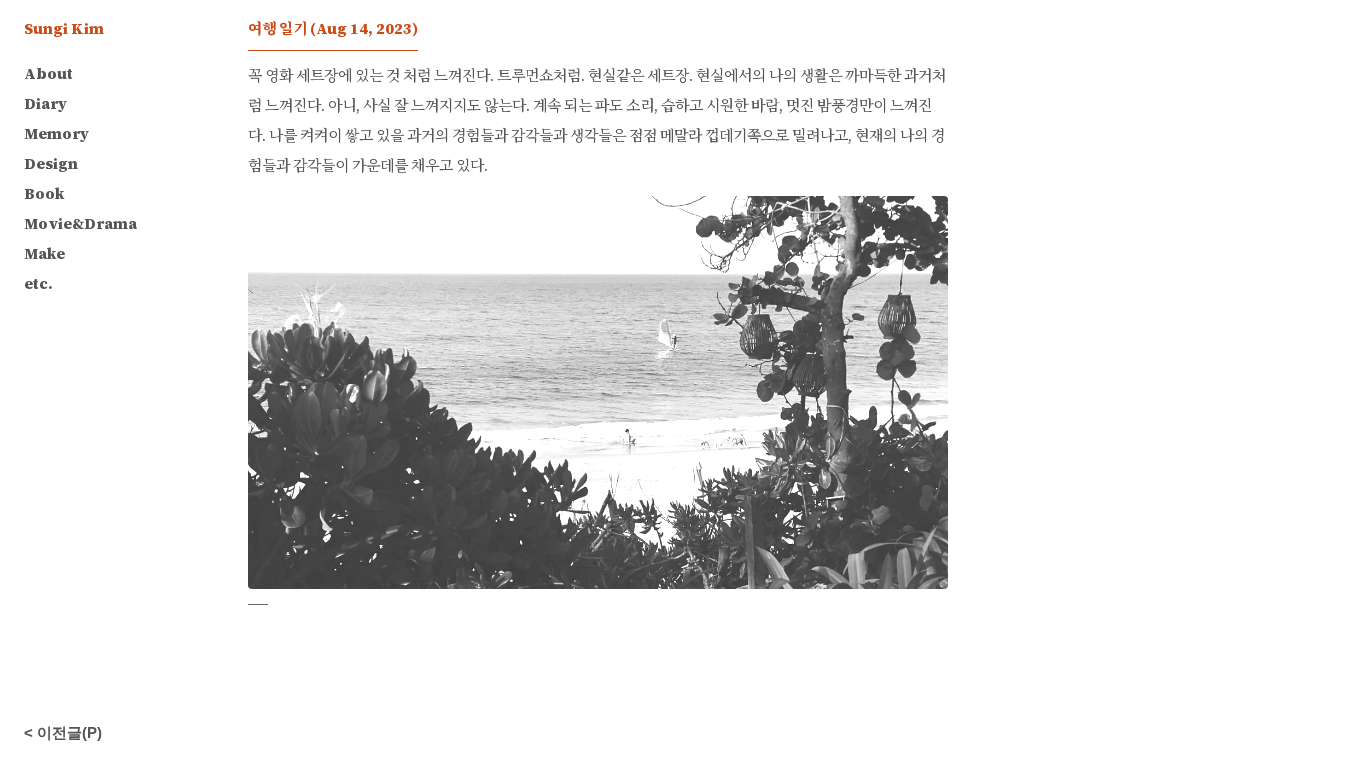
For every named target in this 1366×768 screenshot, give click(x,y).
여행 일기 (333, 28)
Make (44, 253)
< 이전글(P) (63, 732)
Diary (45, 103)
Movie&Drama (80, 223)
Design (51, 163)
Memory (56, 133)
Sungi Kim (64, 28)
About (48, 73)
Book (44, 193)
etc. (38, 283)
